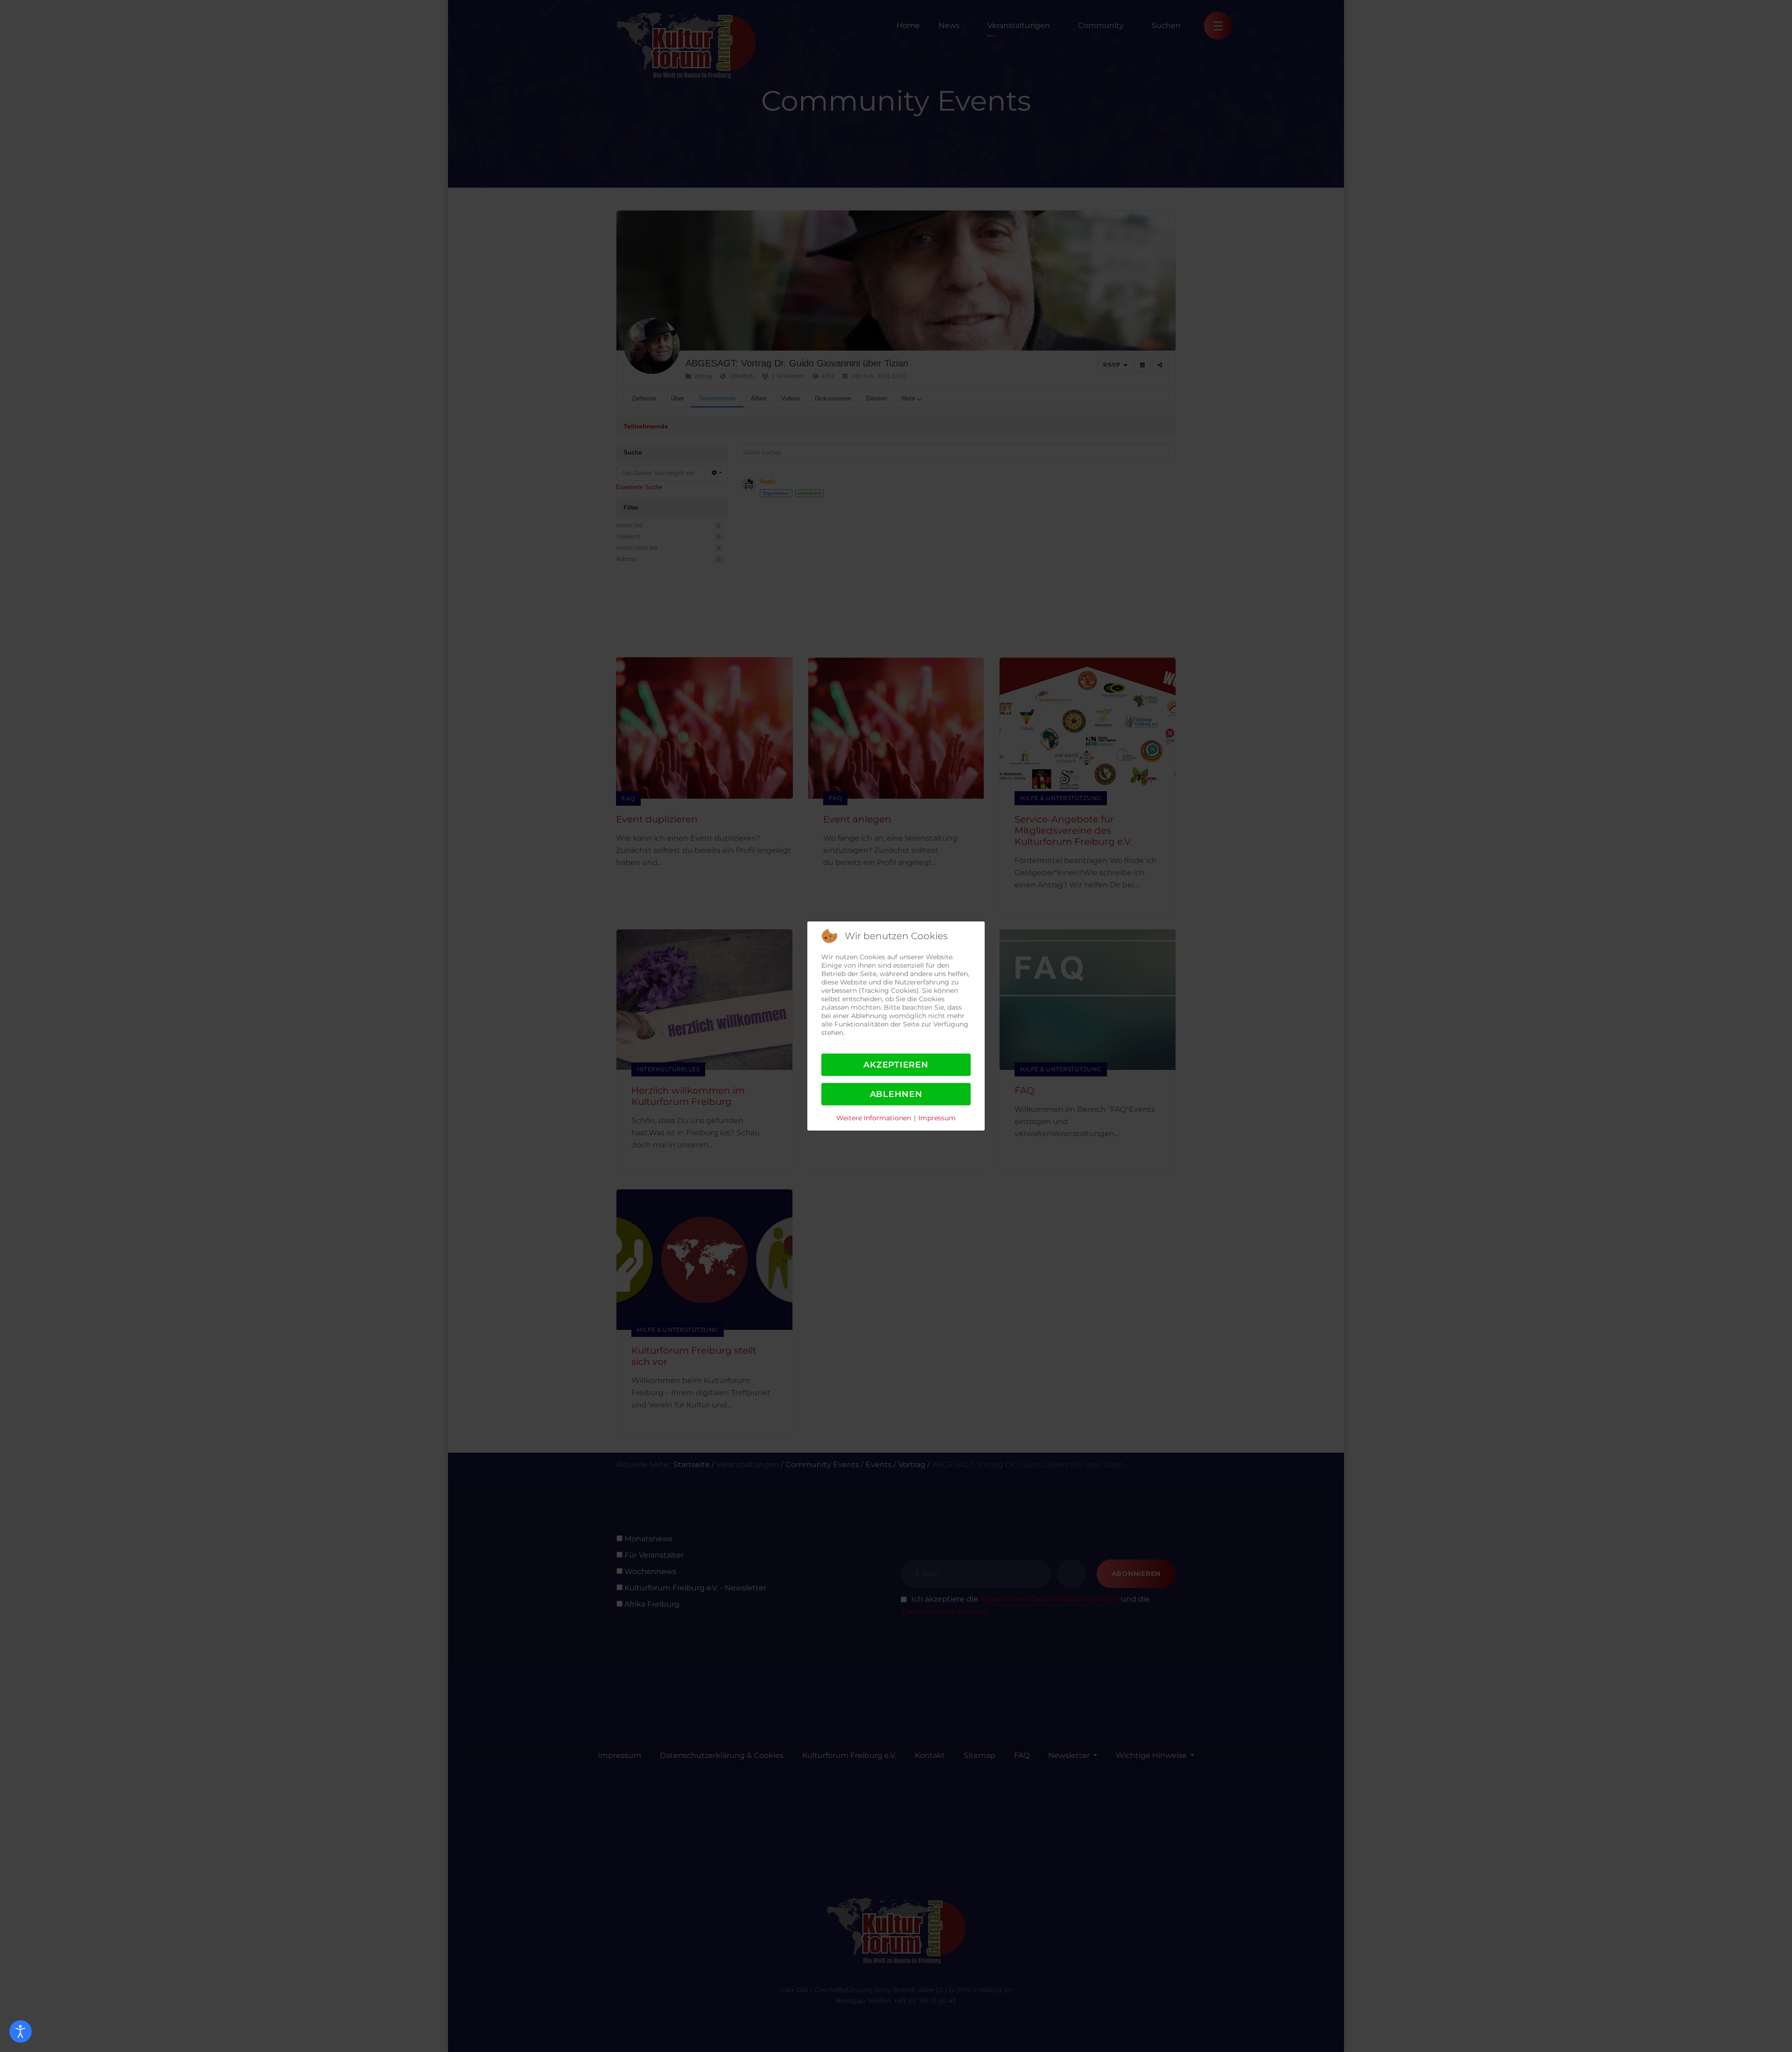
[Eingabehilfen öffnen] (21, 2031)
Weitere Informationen (874, 1118)
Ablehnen (896, 1094)
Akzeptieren (896, 1065)
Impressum (937, 1118)
